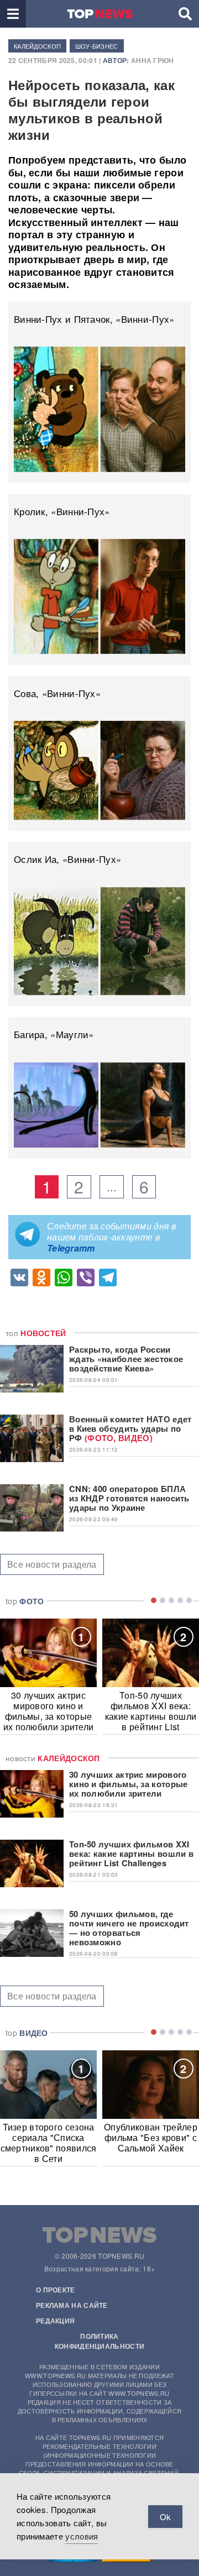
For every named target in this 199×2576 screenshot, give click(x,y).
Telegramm (71, 1248)
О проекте (56, 2290)
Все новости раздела (52, 1564)
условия (82, 2536)
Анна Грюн (153, 60)
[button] (13, 14)
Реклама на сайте (72, 2305)
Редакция (55, 2321)
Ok (165, 2517)
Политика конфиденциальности (99, 2341)
